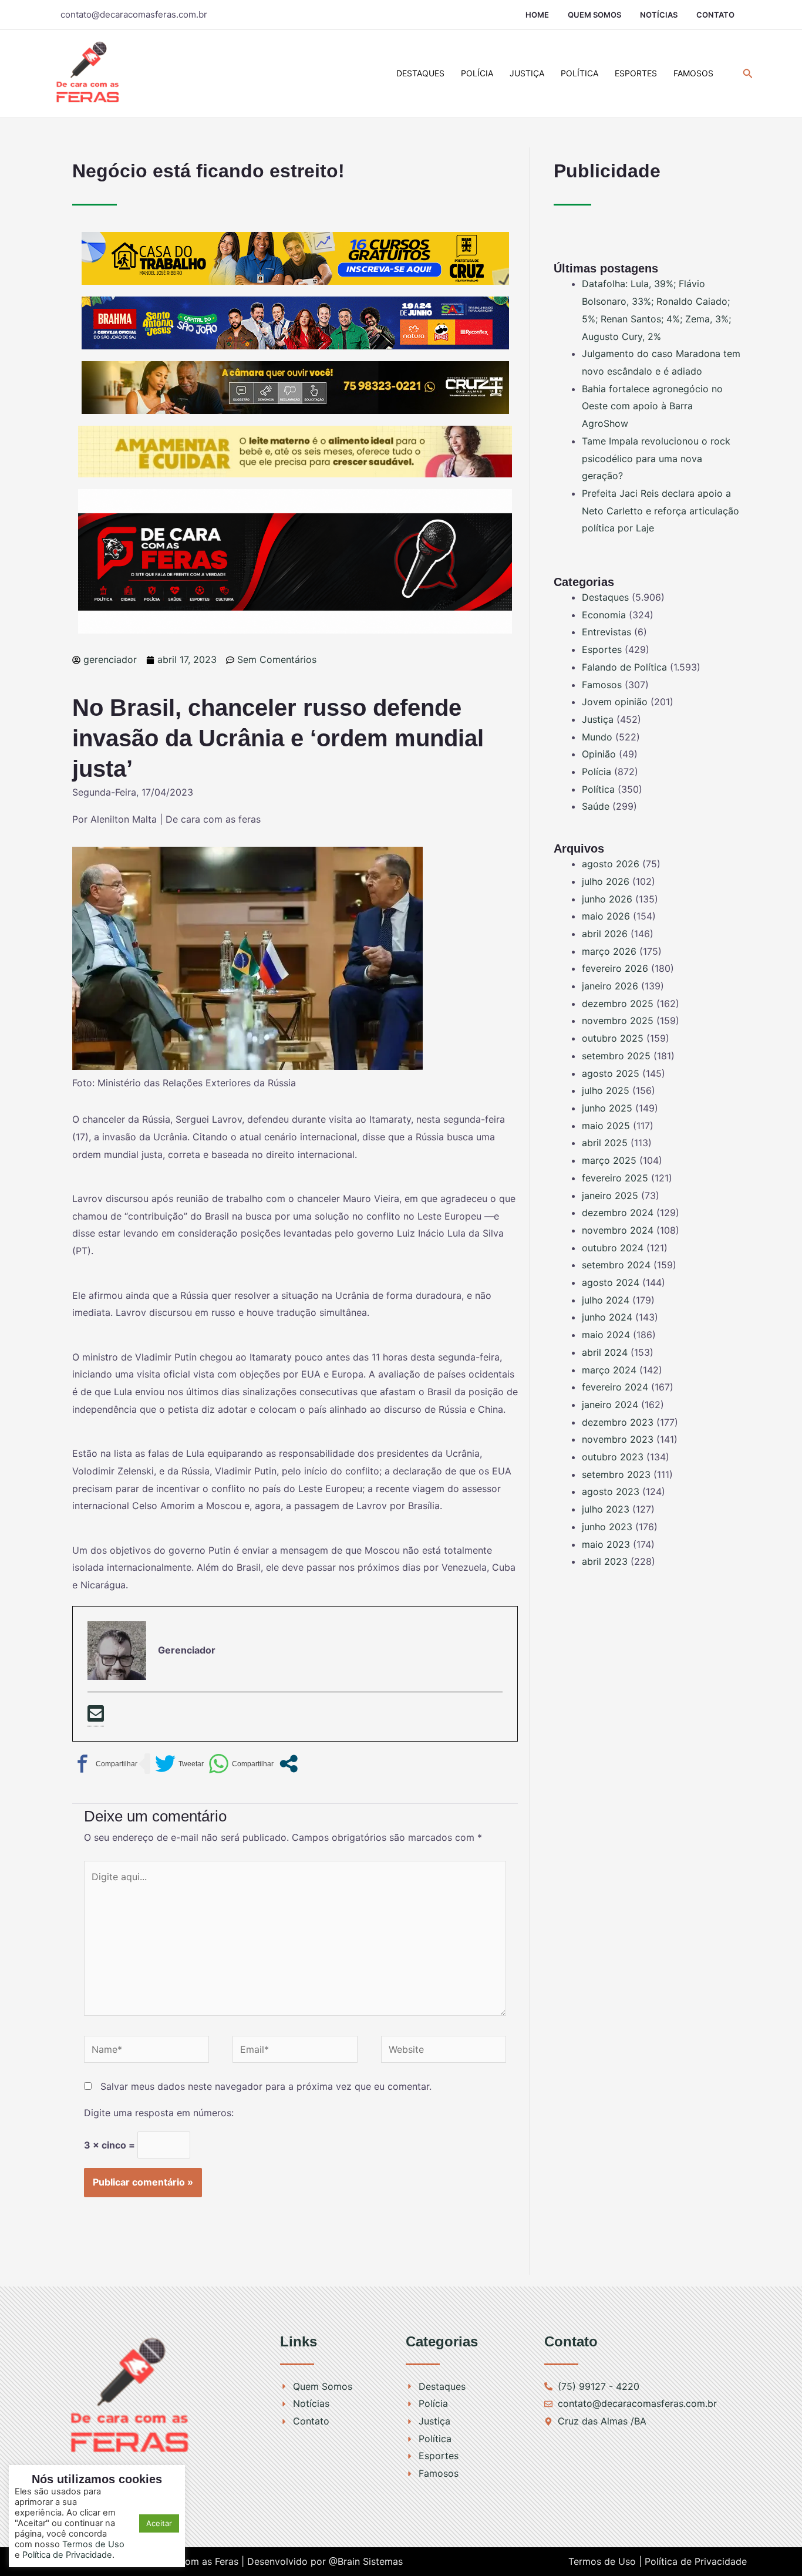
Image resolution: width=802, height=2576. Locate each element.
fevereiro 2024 (615, 1387)
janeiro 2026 (610, 986)
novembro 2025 (618, 1021)
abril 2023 (605, 1561)
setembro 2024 (616, 1265)
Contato (715, 15)
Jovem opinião (615, 702)
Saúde (596, 806)
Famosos (693, 73)
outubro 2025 (613, 1038)
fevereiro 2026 (615, 968)
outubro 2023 (613, 1457)
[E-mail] (96, 1715)
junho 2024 (607, 1317)
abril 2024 (605, 1352)
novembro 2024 (618, 1230)
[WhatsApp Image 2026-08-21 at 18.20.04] (295, 451)
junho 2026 (607, 899)
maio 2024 (606, 1335)
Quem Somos (594, 15)
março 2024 (609, 1370)
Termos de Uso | (605, 2561)
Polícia (477, 73)
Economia (604, 615)
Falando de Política (624, 667)
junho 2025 (607, 1108)
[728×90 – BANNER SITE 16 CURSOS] (295, 258)
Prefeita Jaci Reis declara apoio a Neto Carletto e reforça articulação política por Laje (661, 511)
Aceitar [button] (159, 2523)
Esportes (636, 73)
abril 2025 (605, 1143)
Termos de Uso (93, 2544)
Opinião (599, 754)
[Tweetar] (179, 1764)
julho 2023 (606, 1509)
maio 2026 (606, 916)
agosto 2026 (611, 864)
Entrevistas (606, 632)
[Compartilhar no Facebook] (105, 1764)
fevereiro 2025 (615, 1178)
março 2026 (609, 951)
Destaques (420, 73)
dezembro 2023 (618, 1422)
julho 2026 (606, 881)
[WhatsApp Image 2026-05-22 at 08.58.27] (295, 387)
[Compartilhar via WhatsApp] (241, 1764)
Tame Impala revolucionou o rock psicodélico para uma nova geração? (656, 458)
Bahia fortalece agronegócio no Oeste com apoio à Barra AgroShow (652, 406)
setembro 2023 (616, 1474)
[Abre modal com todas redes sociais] (289, 1764)
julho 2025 (606, 1090)
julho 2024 (606, 1300)
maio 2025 (606, 1126)
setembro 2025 (616, 1056)
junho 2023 (607, 1527)
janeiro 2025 (610, 1196)
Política (579, 73)
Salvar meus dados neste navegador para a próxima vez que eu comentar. (266, 2086)
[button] (748, 74)
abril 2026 (605, 934)
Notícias (659, 15)
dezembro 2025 (618, 1004)
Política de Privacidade (696, 2561)
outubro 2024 (613, 1248)
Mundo (597, 737)
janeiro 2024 (610, 1405)
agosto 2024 (611, 1282)
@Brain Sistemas (366, 2561)
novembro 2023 (618, 1439)
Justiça (527, 73)
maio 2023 (606, 1544)
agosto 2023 (611, 1491)
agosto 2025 (611, 1073)
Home (537, 15)
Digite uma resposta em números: (159, 2113)
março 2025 (609, 1160)
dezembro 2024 (618, 1213)
